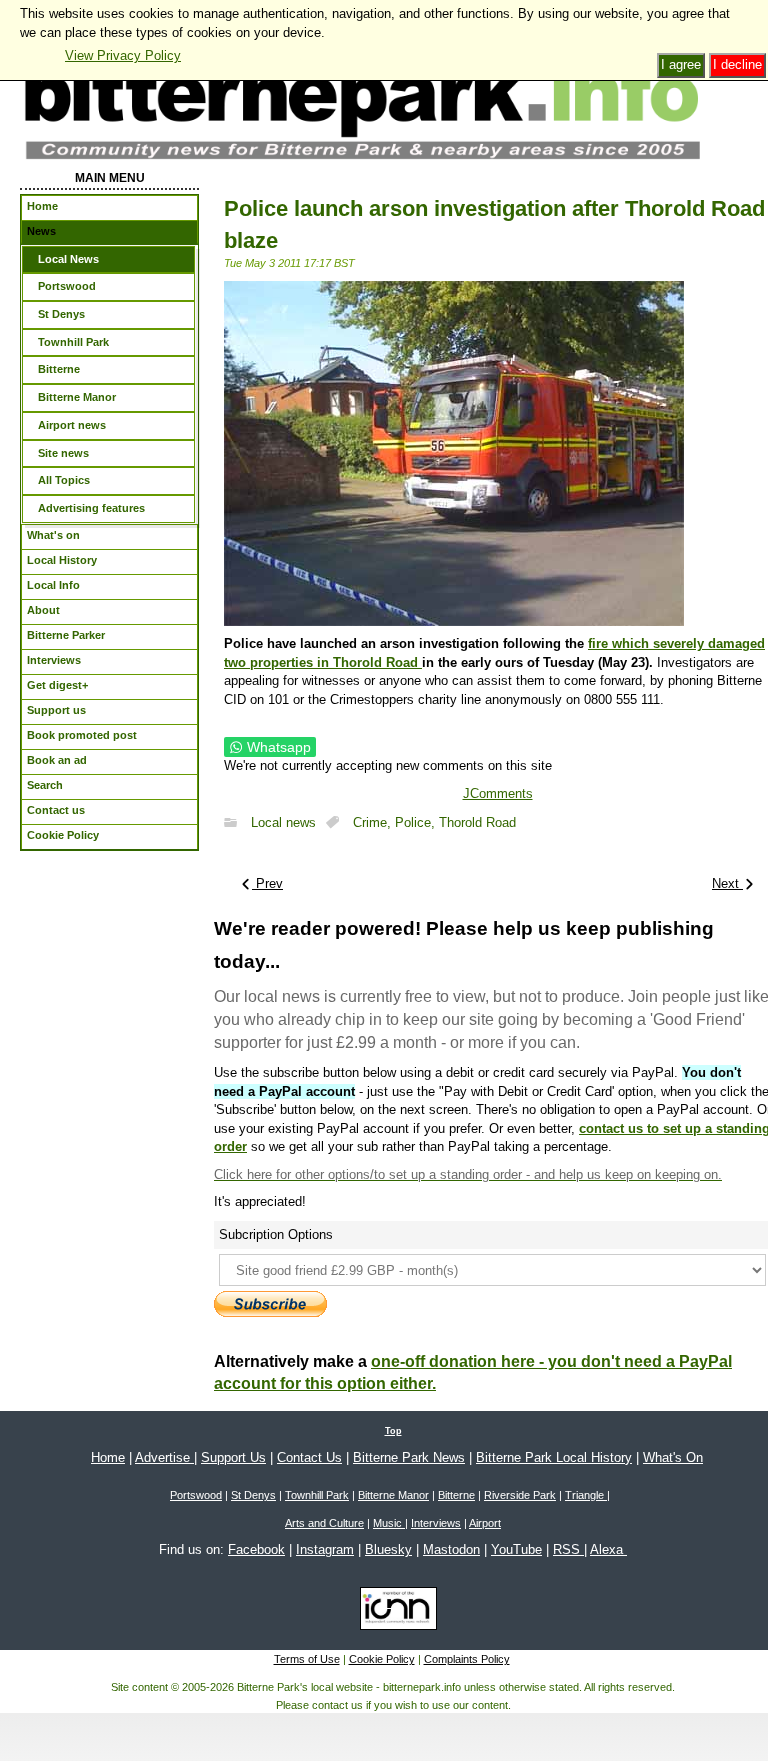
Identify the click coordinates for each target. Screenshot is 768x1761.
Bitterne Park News (409, 1457)
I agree (681, 64)
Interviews (436, 1523)
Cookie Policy (382, 1659)
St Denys (253, 1495)
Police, (417, 822)
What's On (673, 1457)
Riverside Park (520, 1495)
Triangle (586, 1495)
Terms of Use (307, 1659)
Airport (485, 1523)
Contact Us (309, 1457)
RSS (568, 1549)
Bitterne (456, 1495)
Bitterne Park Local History (554, 1457)
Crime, (374, 822)
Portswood (196, 1495)
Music (389, 1523)
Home (108, 1457)
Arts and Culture (324, 1523)
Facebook (256, 1549)
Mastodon (451, 1549)
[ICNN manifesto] (393, 1612)
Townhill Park (317, 1495)
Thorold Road (477, 822)
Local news (283, 822)
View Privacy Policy (123, 55)
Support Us (233, 1457)
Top (393, 1431)
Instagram (325, 1549)
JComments (498, 793)
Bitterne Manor (393, 1495)
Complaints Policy (467, 1659)
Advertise (164, 1457)
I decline (737, 64)
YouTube (516, 1549)
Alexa (608, 1549)
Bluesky (388, 1549)
